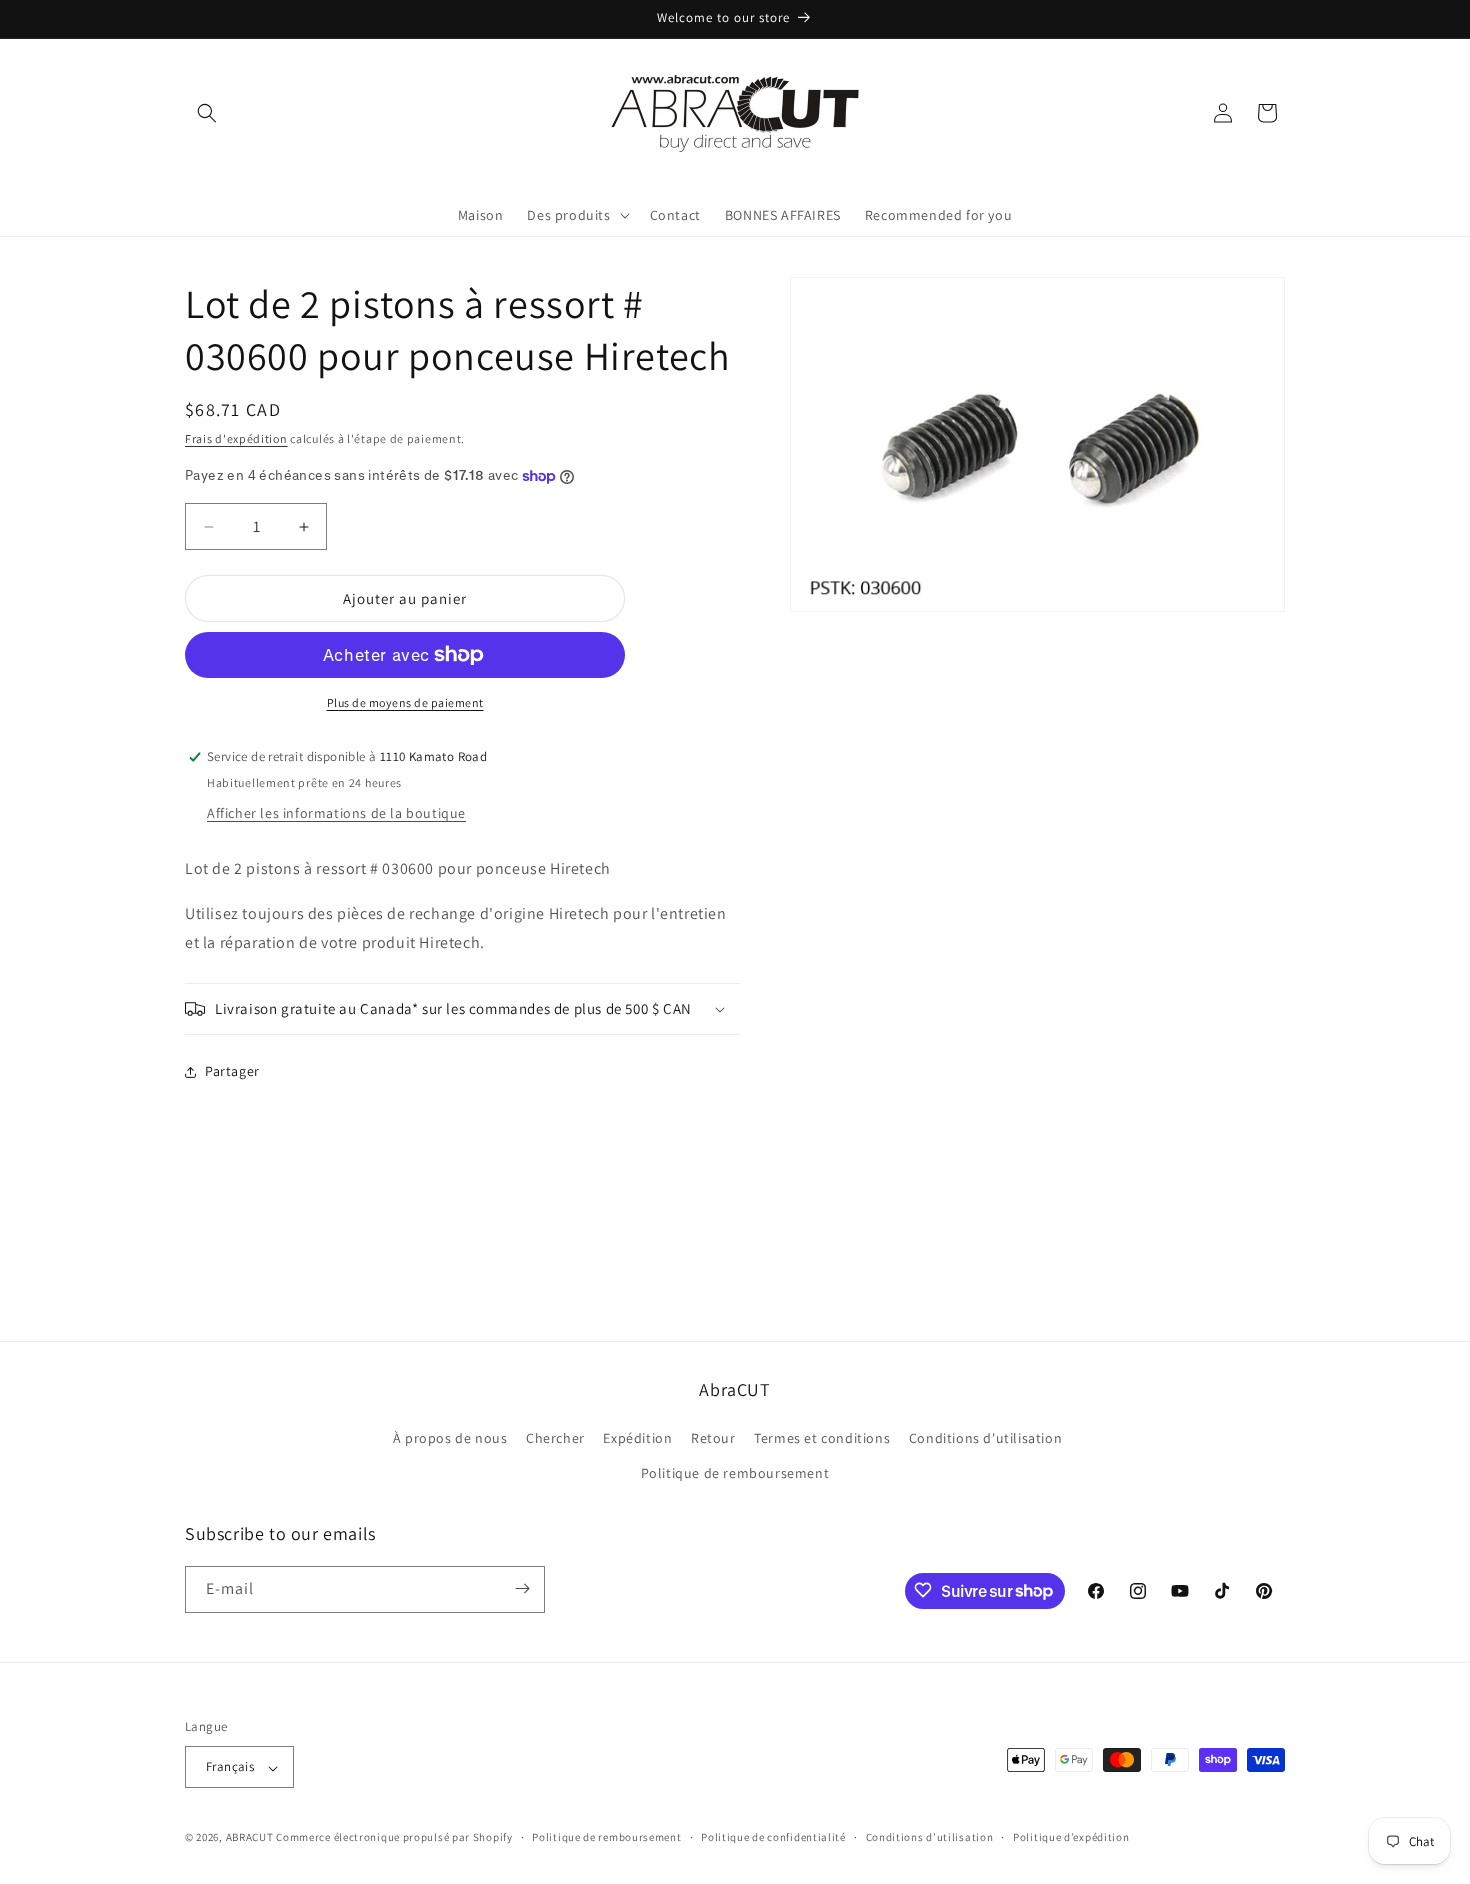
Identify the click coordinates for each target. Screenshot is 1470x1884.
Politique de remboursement (735, 1474)
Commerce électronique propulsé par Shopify (394, 1838)
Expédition (637, 1438)
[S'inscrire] (522, 1588)
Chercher (555, 1438)
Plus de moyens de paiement (405, 702)
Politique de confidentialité (773, 1837)
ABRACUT (250, 1838)
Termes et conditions (822, 1438)
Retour (713, 1438)
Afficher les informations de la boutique (336, 813)
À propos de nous (450, 1438)
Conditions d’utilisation (930, 1837)
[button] (207, 113)
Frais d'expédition (236, 438)
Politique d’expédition (1071, 1837)
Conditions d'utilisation (985, 1438)
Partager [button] (232, 1071)
